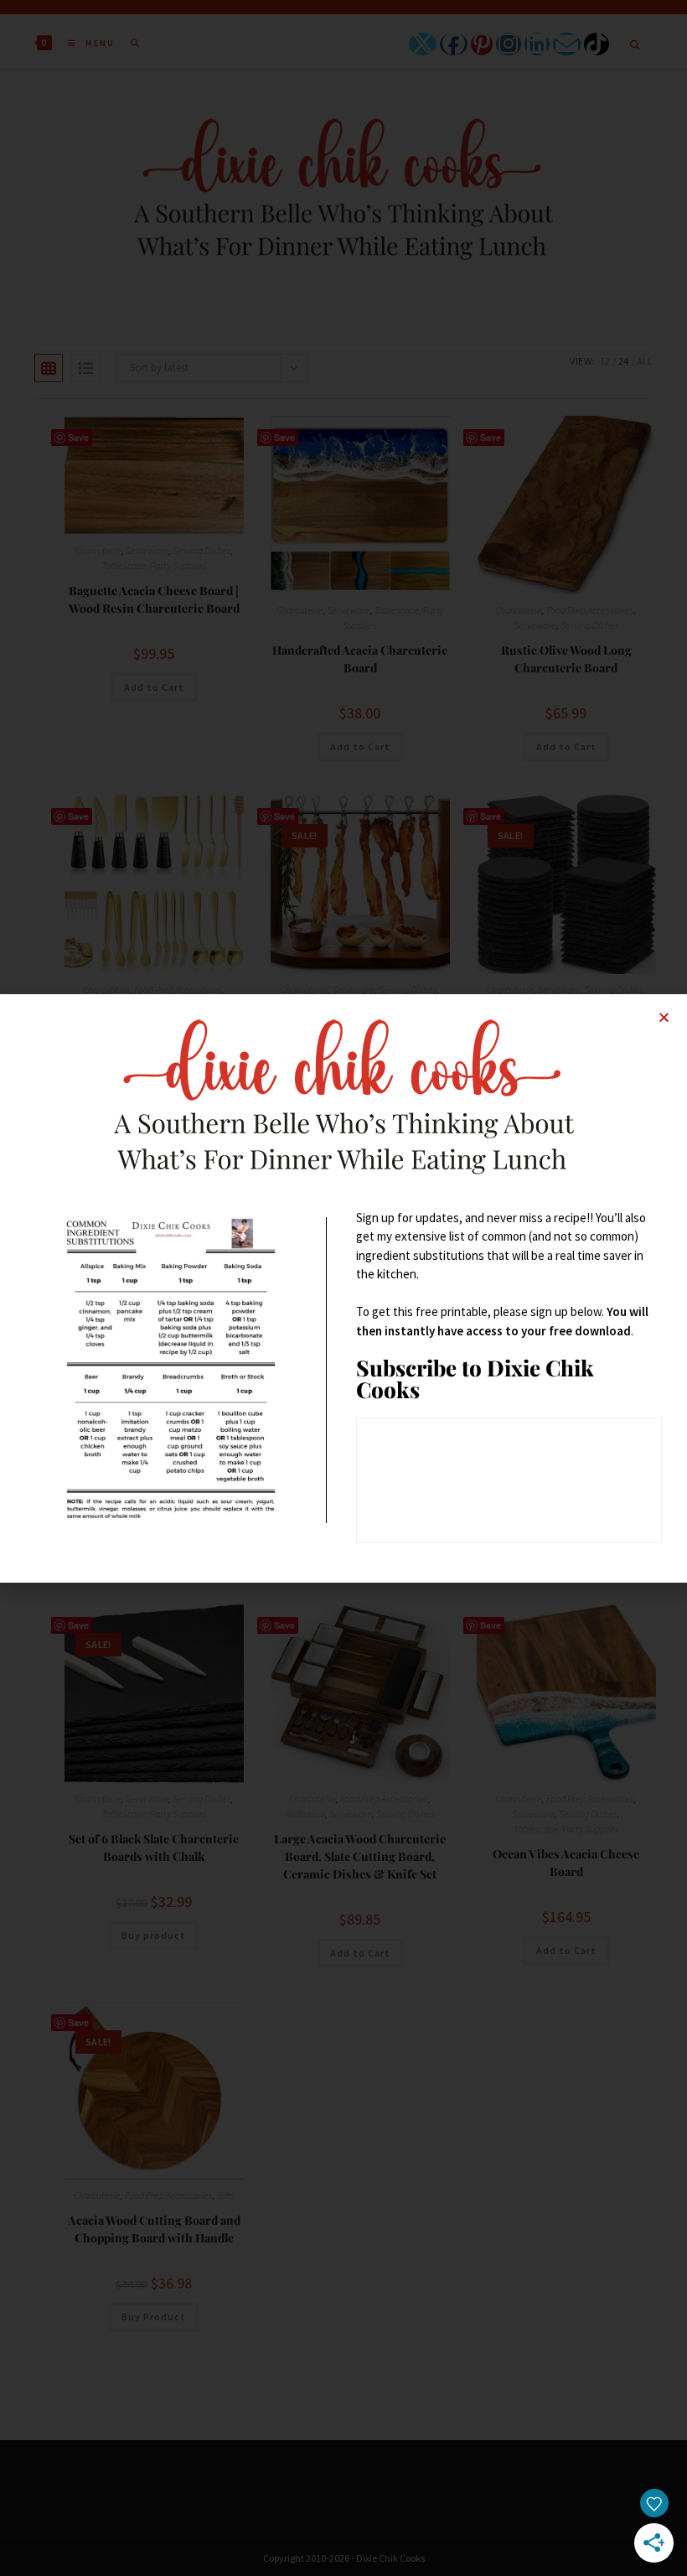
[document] (343, 1288)
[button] (664, 1017)
